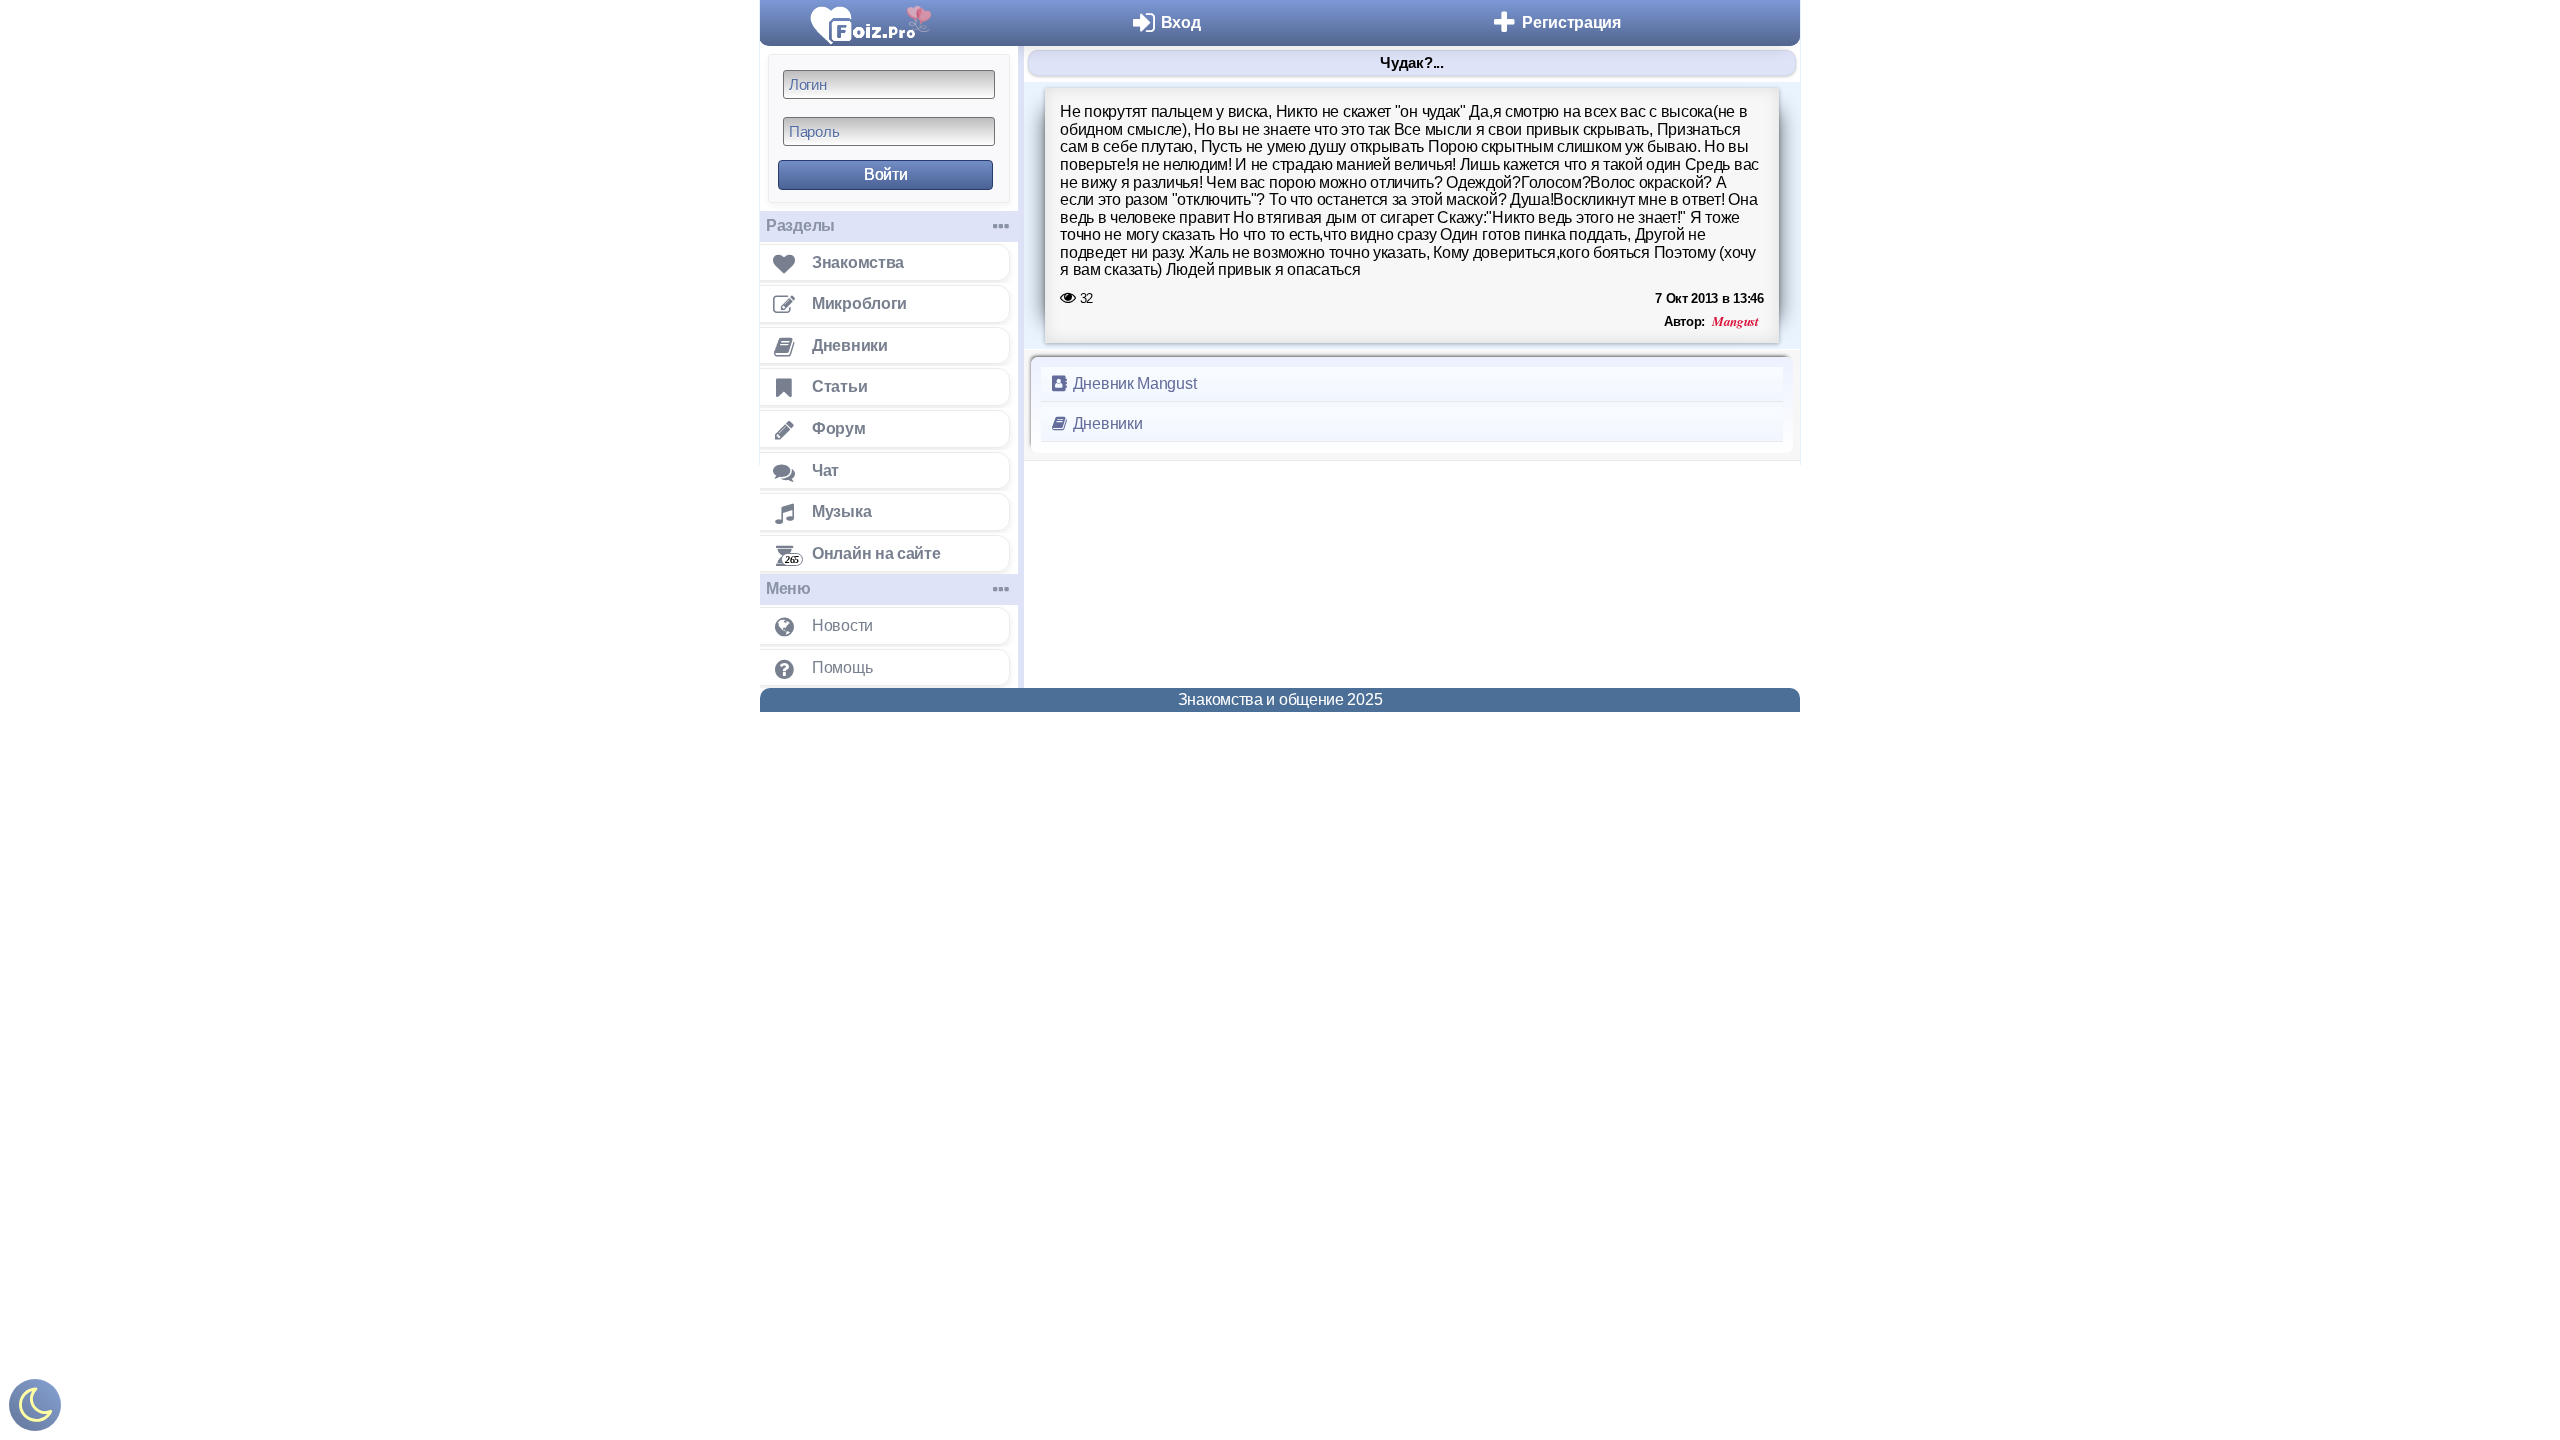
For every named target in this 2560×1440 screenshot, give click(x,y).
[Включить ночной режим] (35, 1409)
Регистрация (1571, 22)
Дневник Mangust (1132, 383)
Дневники (1105, 423)
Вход (1181, 22)
